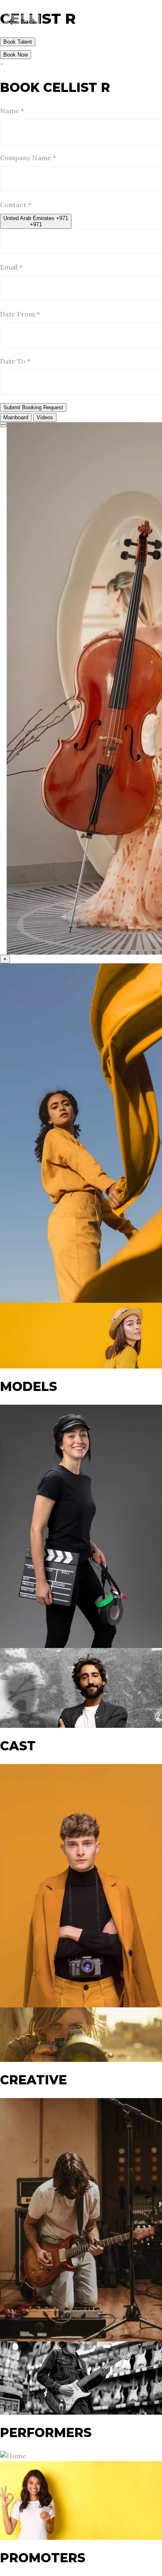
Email (11, 267)
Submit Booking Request (33, 407)
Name (12, 111)
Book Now (16, 55)
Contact (16, 205)
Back (28, 21)
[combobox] (36, 221)
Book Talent (18, 42)
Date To (15, 361)
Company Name (28, 158)
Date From (20, 314)
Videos (45, 417)
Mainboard (16, 417)
